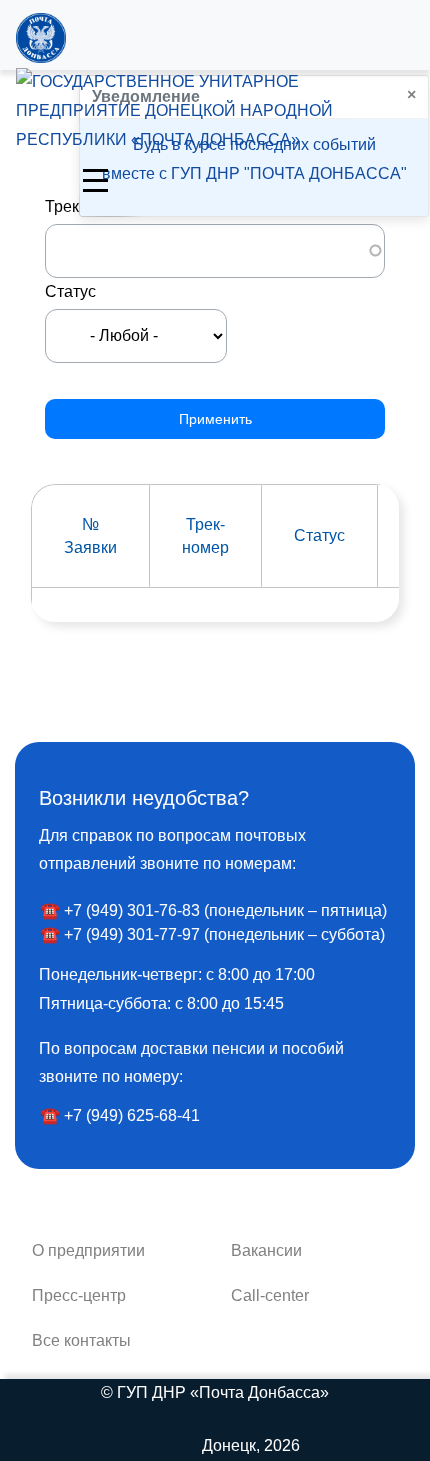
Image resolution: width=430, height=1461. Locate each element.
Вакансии (266, 1250)
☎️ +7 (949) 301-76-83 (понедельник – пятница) (213, 910)
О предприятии (88, 1250)
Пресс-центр (79, 1295)
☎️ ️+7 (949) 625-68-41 (120, 1115)
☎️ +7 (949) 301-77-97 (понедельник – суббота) (212, 934)
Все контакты (81, 1340)
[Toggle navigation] (95, 178)
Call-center (270, 1295)
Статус (70, 291)
